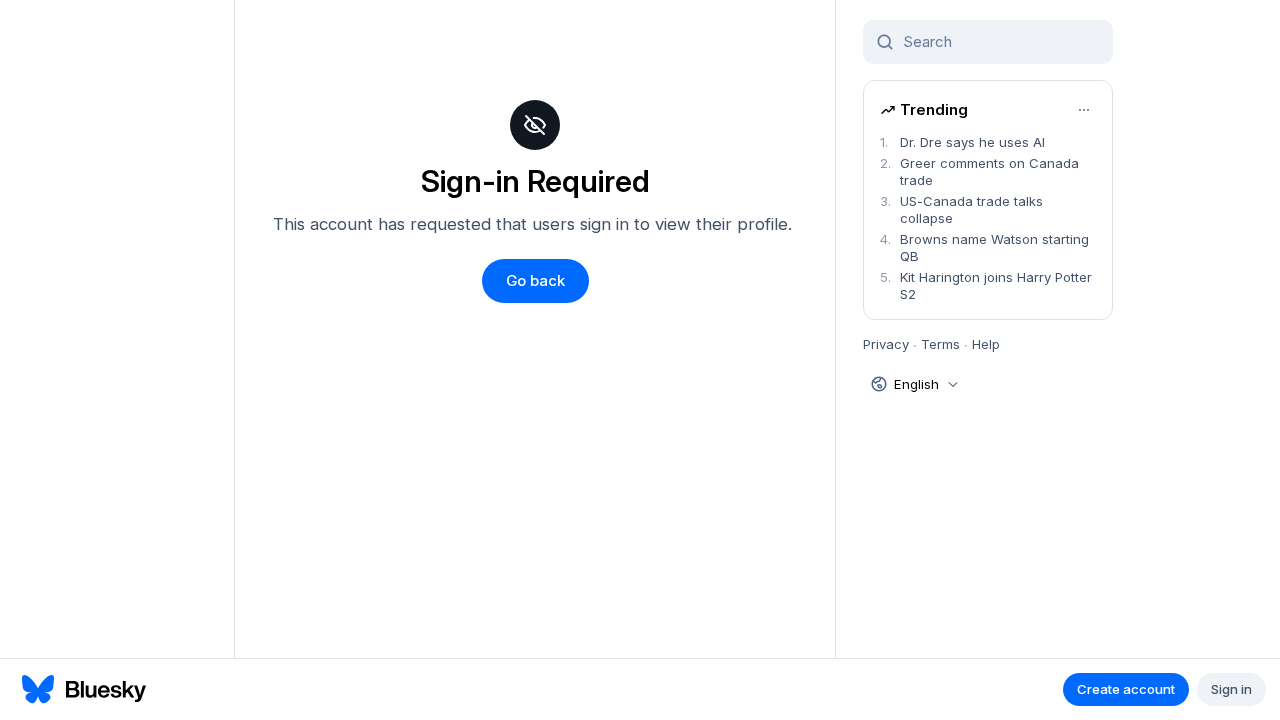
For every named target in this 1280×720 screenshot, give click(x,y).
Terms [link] (940, 344)
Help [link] (986, 344)
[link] (988, 142)
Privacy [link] (886, 344)
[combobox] (1000, 42)
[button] (535, 281)
